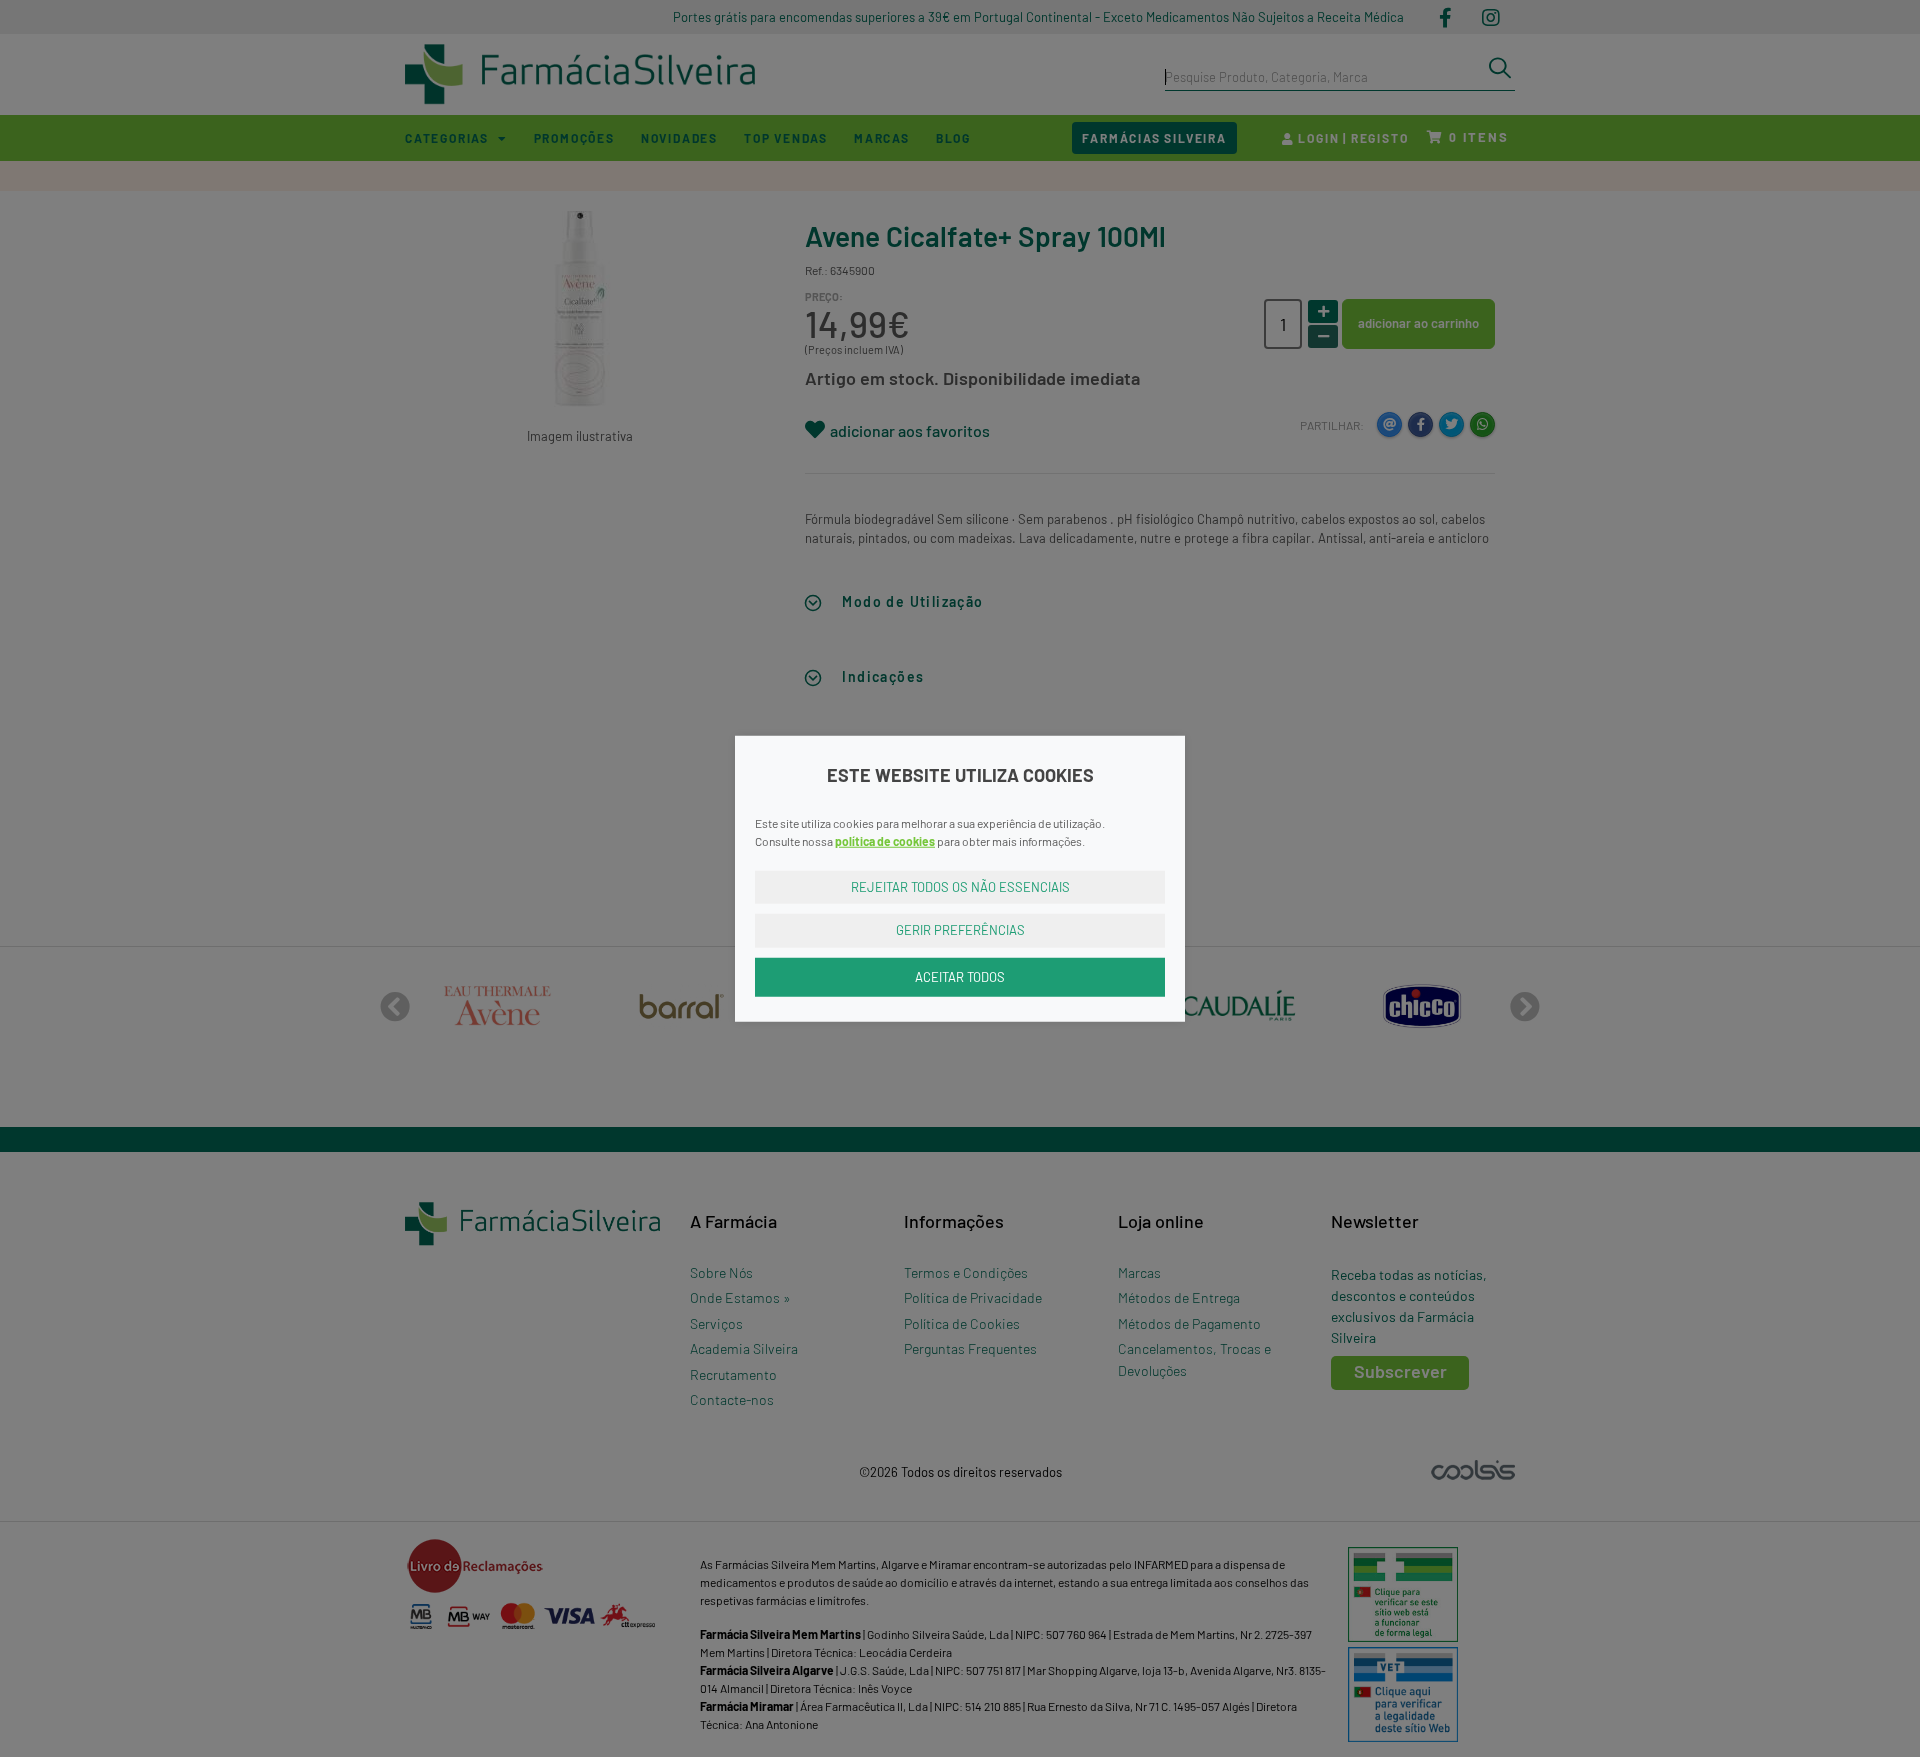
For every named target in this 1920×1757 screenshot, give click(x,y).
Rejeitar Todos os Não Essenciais (960, 886)
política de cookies (885, 840)
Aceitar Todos (960, 976)
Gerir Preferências (960, 930)
